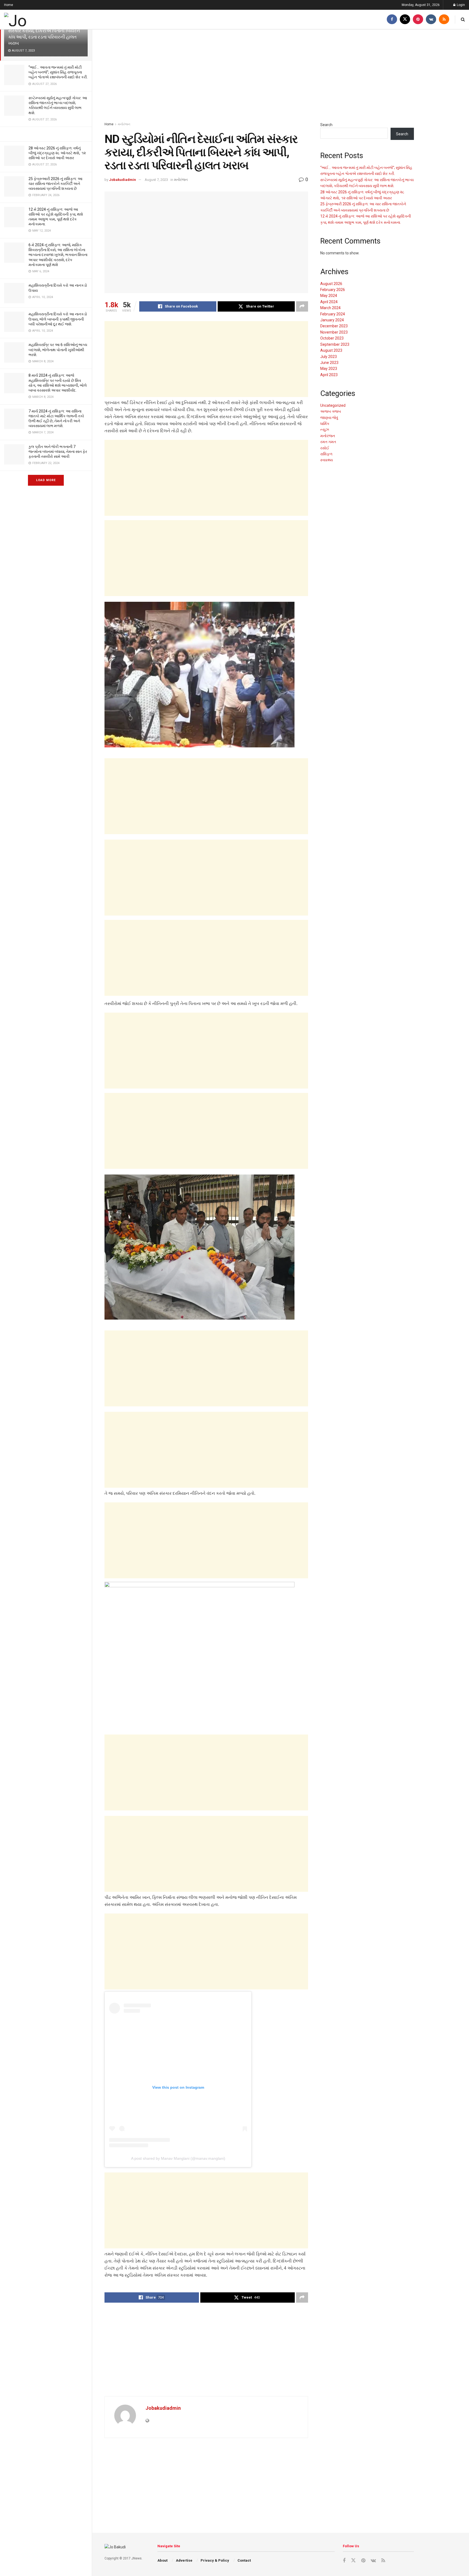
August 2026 (331, 284)
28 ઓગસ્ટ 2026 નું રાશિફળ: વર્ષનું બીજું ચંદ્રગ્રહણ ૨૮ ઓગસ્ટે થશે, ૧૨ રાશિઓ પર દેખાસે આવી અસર (57, 153)
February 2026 (333, 290)
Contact (244, 2560)
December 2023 (334, 326)
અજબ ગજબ (331, 411)
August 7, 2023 (156, 180)
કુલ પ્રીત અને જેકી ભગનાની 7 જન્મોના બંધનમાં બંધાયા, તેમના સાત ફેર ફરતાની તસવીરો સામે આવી (58, 452)
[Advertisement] (259, 76)
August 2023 (331, 350)
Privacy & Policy (215, 2560)
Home (9, 5)
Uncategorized (333, 405)
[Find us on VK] (431, 19)
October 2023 (332, 338)
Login (460, 5)
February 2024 (333, 314)
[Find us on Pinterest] (418, 19)
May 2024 (329, 296)
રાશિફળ (326, 454)
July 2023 (329, 357)
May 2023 (329, 369)
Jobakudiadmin (123, 180)
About (162, 2560)
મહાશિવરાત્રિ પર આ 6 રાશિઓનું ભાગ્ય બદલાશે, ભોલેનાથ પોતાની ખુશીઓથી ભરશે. (58, 350)
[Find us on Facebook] (392, 19)
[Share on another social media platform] (302, 306)
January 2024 (332, 320)
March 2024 (330, 308)
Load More (46, 480)
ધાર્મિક (325, 424)
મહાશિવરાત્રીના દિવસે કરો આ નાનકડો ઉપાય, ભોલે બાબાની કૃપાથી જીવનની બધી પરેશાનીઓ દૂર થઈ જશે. (58, 319)
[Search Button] (463, 19)
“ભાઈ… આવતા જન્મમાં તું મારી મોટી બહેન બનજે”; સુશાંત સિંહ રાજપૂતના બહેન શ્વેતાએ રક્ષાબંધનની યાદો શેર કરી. (58, 72)
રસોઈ (325, 448)
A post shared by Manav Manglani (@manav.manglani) (178, 2158)
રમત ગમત (328, 442)
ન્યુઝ (325, 430)
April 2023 (329, 375)
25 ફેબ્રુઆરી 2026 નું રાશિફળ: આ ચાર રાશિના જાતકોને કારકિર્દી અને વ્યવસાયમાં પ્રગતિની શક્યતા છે (56, 184)
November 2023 (334, 332)
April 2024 (329, 302)
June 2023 (329, 363)
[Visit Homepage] (34, 20)
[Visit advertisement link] (46, 134)
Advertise (184, 2560)
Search (326, 125)
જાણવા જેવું (329, 418)
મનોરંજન (124, 124)
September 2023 (335, 344)
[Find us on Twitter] (405, 19)
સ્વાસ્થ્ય (327, 460)
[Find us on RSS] (444, 19)
